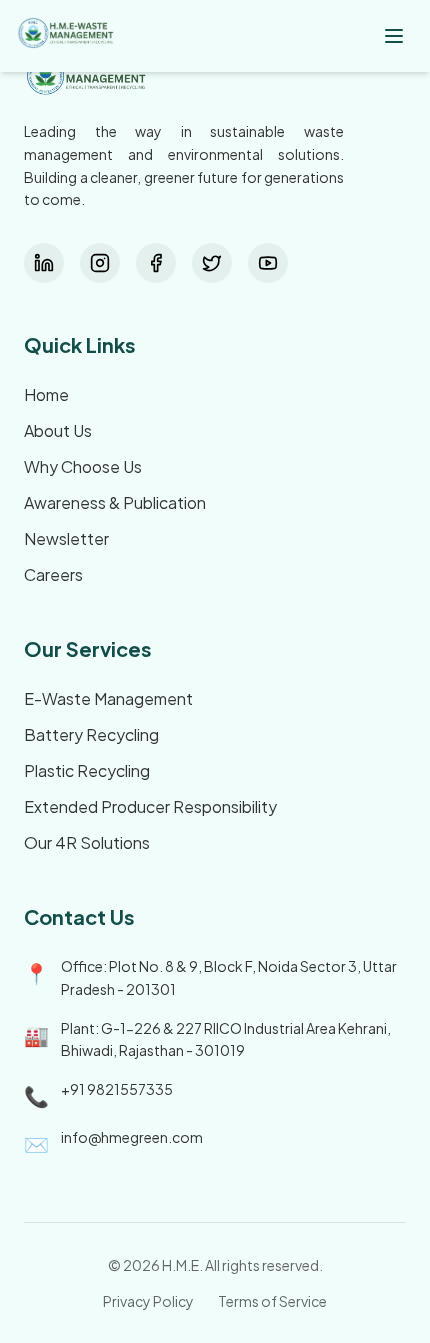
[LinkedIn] (44, 263)
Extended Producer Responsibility (150, 806)
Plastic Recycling (87, 770)
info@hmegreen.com (132, 1137)
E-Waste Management (108, 698)
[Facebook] (156, 263)
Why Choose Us (83, 466)
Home (46, 394)
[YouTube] (268, 263)
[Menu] (394, 36)
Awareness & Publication (115, 502)
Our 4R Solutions (87, 842)
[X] (212, 263)
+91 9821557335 (117, 1089)
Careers (53, 574)
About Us (58, 430)
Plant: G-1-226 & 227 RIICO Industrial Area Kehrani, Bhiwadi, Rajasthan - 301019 (226, 1039)
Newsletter (66, 538)
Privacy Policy (148, 1301)
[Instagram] (100, 263)
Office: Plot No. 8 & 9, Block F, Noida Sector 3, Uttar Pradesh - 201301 (229, 977)
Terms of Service (272, 1301)
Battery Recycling (91, 734)
